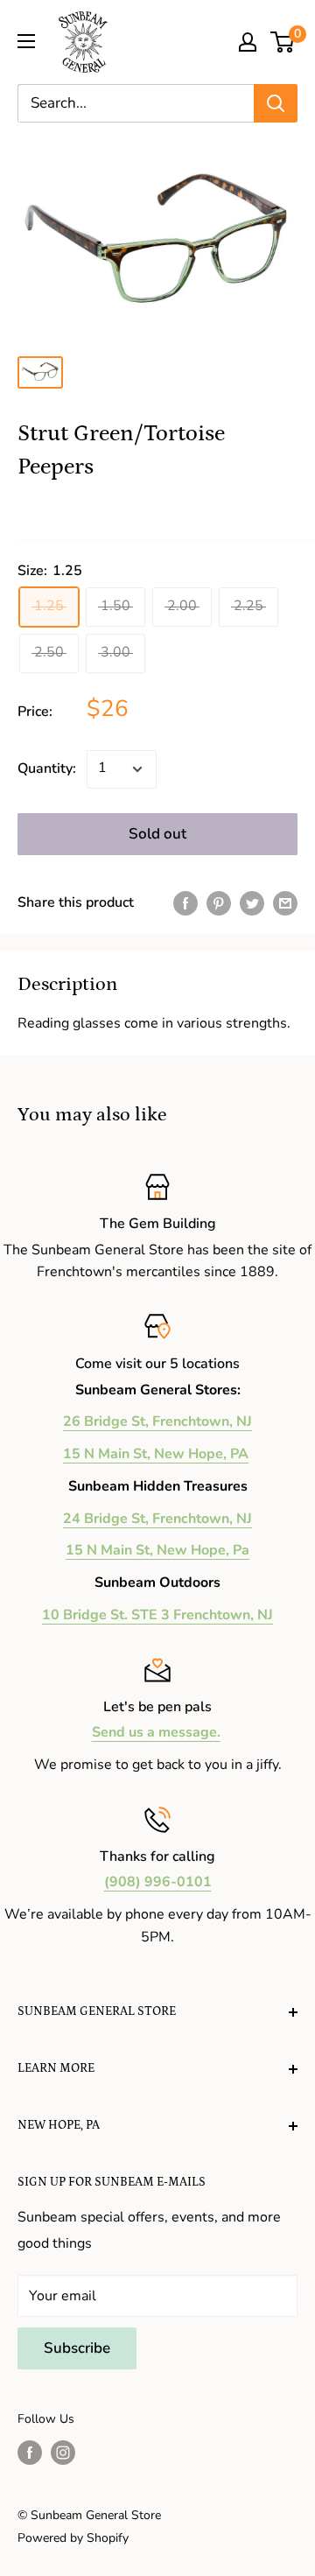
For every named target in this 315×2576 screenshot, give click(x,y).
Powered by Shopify (73, 2538)
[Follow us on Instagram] (63, 2453)
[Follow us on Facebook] (30, 2453)
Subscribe (77, 2348)
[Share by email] (285, 903)
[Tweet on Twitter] (252, 903)
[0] (283, 42)
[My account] (248, 42)
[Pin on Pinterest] (219, 903)
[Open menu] (26, 41)
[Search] (276, 103)
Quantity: (47, 769)
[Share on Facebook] (185, 903)
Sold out (157, 834)
